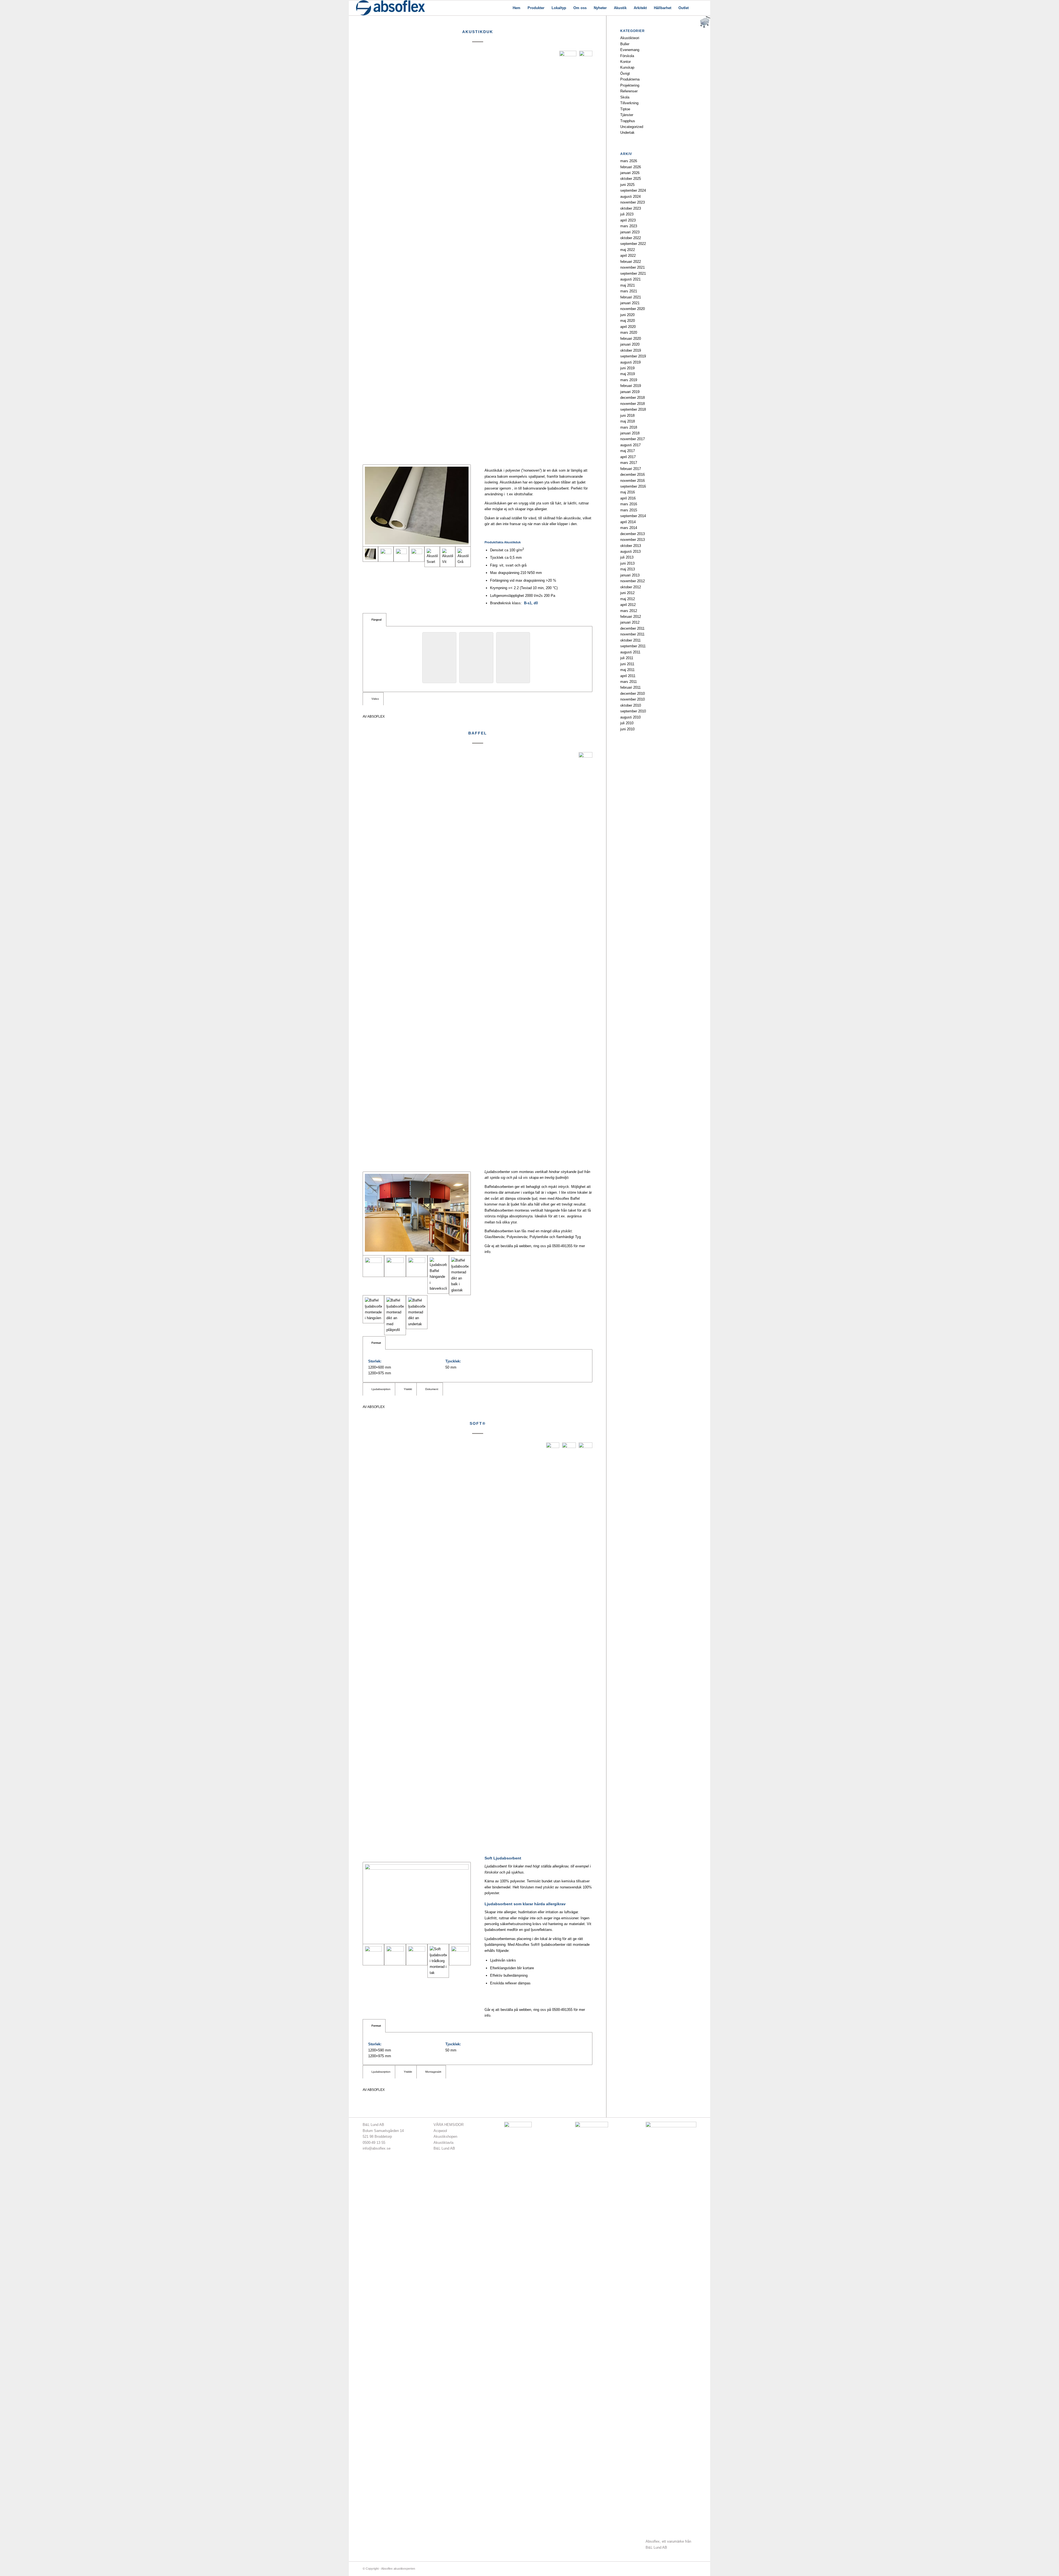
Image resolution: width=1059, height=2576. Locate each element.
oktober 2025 (631, 179)
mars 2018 (629, 427)
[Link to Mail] (684, 2569)
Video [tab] (375, 699)
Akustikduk (478, 32)
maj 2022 (628, 250)
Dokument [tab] (432, 1389)
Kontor (625, 62)
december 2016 (633, 475)
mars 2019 (629, 380)
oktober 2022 (631, 238)
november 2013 (633, 540)
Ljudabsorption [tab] (381, 1389)
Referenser (629, 91)
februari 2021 (631, 297)
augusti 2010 (630, 717)
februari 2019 (631, 386)
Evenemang (630, 50)
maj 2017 (628, 451)
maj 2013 (628, 569)
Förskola (627, 56)
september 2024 (633, 190)
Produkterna (630, 79)
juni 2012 (627, 593)
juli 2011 (627, 658)
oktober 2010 (631, 705)
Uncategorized (632, 127)
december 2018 (633, 398)
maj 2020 (628, 321)
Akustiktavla (443, 2143)
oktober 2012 (631, 587)
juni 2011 (627, 664)
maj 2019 (628, 374)
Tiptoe (625, 109)
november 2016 (633, 481)
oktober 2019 (631, 350)
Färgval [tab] (377, 620)
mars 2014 (629, 528)
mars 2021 (629, 291)
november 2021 (633, 267)
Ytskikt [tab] (408, 1389)
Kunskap (627, 67)
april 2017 (628, 457)
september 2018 (633, 409)
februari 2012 (631, 617)
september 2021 (633, 273)
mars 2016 (629, 504)
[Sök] (698, 8)
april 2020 (628, 327)
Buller (625, 44)
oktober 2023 (631, 208)
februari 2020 (631, 339)
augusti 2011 (630, 652)
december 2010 (633, 694)
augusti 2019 (630, 362)
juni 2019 (627, 368)
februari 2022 (631, 262)
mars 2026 (629, 161)
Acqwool (440, 2131)
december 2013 (633, 534)
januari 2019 (630, 392)
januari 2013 (630, 575)
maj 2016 (628, 492)
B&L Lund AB (444, 2148)
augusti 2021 (630, 279)
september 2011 (633, 646)
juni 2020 (627, 315)
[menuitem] (517, 8)
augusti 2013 (630, 551)
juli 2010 (627, 723)
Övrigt (625, 74)
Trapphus (628, 121)
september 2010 (633, 711)
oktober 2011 (630, 640)
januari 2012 (630, 622)
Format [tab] (376, 1343)
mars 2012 (629, 611)
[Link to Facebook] (676, 2569)
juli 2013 (627, 557)
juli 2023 (627, 214)
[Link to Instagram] (692, 2569)
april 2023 (628, 220)
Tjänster (627, 115)
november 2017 (633, 439)
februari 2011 (630, 687)
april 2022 (628, 256)
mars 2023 (629, 226)
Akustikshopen (445, 2137)
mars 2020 (629, 332)
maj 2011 (627, 670)
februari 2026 (631, 167)
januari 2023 (630, 232)
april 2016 (628, 498)
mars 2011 (629, 682)
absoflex (376, 716)
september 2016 (633, 486)
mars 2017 (629, 463)
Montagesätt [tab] (433, 2072)
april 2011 (628, 676)
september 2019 (633, 356)
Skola (625, 97)
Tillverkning (629, 103)
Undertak (627, 133)
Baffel (478, 733)
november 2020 (633, 309)
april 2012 (628, 605)
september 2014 (633, 516)
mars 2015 (629, 510)
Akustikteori (630, 38)
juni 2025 (627, 185)
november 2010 (633, 699)
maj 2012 (628, 599)
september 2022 (633, 244)
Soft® (478, 1423)
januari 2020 (630, 344)
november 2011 (632, 634)
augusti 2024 (630, 197)
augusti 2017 (630, 445)
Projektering (630, 85)
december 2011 (632, 628)
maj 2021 (628, 285)
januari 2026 (630, 173)
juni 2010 (627, 729)
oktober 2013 (631, 546)
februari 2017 (631, 469)
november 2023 (633, 202)
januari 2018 (630, 433)
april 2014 (628, 522)
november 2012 (633, 581)
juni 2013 (627, 563)
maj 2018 (628, 421)
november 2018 (633, 404)
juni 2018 (627, 415)
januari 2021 (630, 303)
